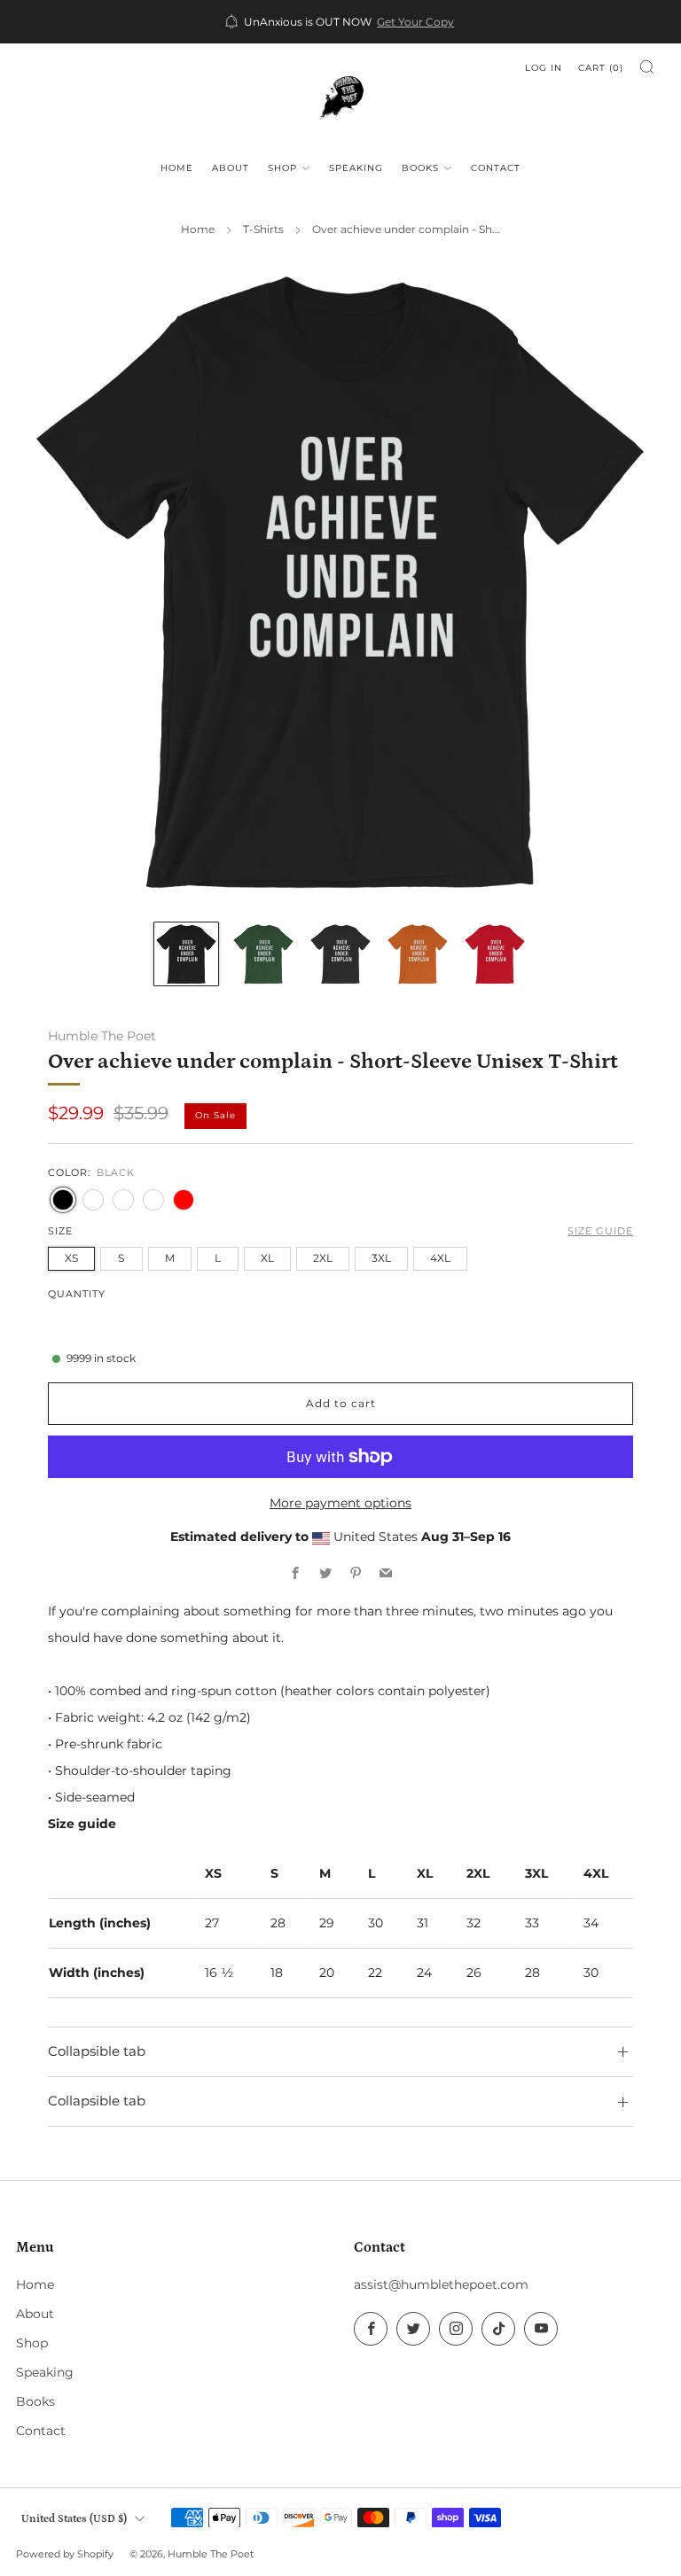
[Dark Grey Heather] (123, 1200)
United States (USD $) (74, 2518)
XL (267, 1258)
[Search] (647, 67)
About (231, 168)
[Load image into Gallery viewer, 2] (263, 954)
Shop (282, 168)
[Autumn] (153, 1200)
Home (177, 168)
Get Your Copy (415, 22)
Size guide (600, 1231)
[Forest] (93, 1200)
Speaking (356, 168)
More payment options (340, 1503)
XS (71, 1258)
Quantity (77, 1294)
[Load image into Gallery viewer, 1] (186, 954)
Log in (544, 68)
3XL (381, 1258)
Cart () (601, 68)
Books (420, 168)
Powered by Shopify (65, 2554)
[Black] (63, 1200)
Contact (496, 168)
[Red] (184, 1200)
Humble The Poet (102, 1036)
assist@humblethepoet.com (441, 2284)
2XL (323, 1258)
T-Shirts (263, 230)
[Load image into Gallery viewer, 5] (494, 954)
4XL (440, 1258)
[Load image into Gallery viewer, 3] (340, 954)
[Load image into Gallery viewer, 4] (417, 954)
